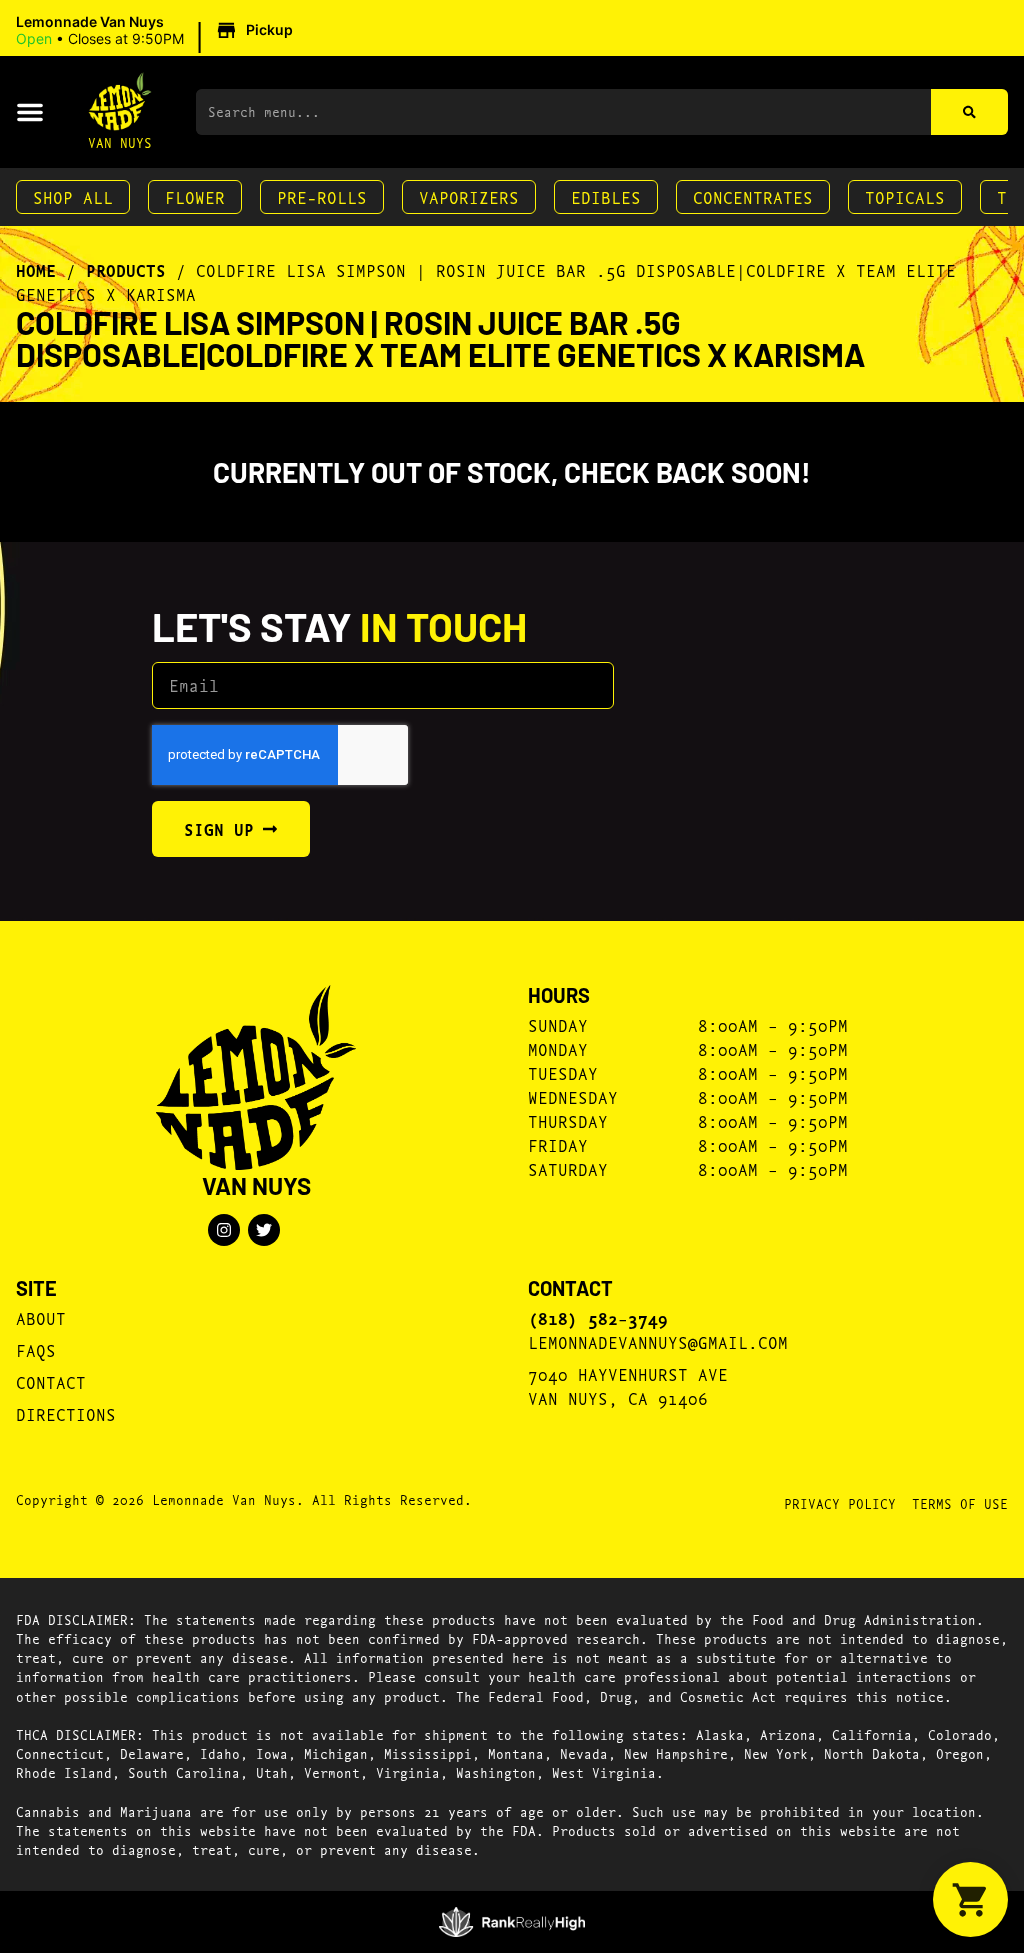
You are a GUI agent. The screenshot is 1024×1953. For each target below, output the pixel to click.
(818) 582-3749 (598, 1318)
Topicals (905, 196)
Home (36, 270)
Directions (66, 1413)
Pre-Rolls (322, 196)
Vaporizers (469, 196)
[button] (157, 31)
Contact (51, 1381)
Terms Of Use (960, 1503)
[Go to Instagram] (224, 1230)
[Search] (969, 112)
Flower (195, 196)
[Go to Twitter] (264, 1230)
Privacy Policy (840, 1503)
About (41, 1317)
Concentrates (753, 196)
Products (126, 270)
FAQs (36, 1349)
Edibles (606, 196)
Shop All (73, 196)
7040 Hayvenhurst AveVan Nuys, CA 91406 (628, 1385)
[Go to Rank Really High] (512, 1922)
